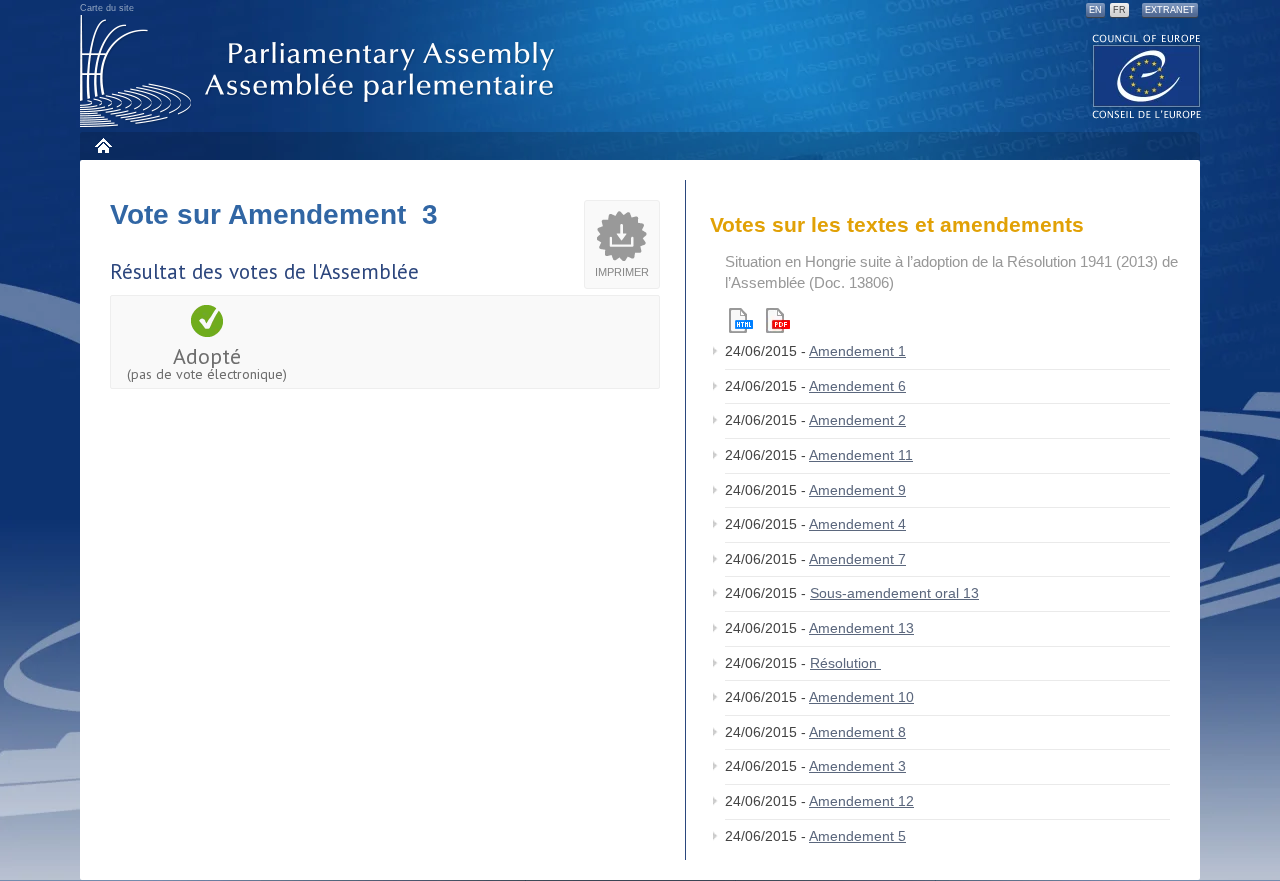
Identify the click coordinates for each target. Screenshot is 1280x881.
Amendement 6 (857, 386)
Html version (741, 320)
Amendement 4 (857, 524)
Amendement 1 (857, 351)
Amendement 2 (857, 420)
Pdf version (778, 320)
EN (1095, 10)
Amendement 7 (857, 559)
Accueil (102, 145)
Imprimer (622, 272)
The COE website (1147, 75)
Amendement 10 (861, 697)
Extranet (1170, 10)
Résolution (845, 663)
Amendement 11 (861, 455)
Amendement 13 (861, 628)
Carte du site (107, 8)
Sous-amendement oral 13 (894, 593)
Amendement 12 (861, 801)
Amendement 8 (857, 732)
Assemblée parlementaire (321, 71)
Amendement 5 (857, 836)
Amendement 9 (857, 490)
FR (1119, 10)
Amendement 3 (857, 766)
